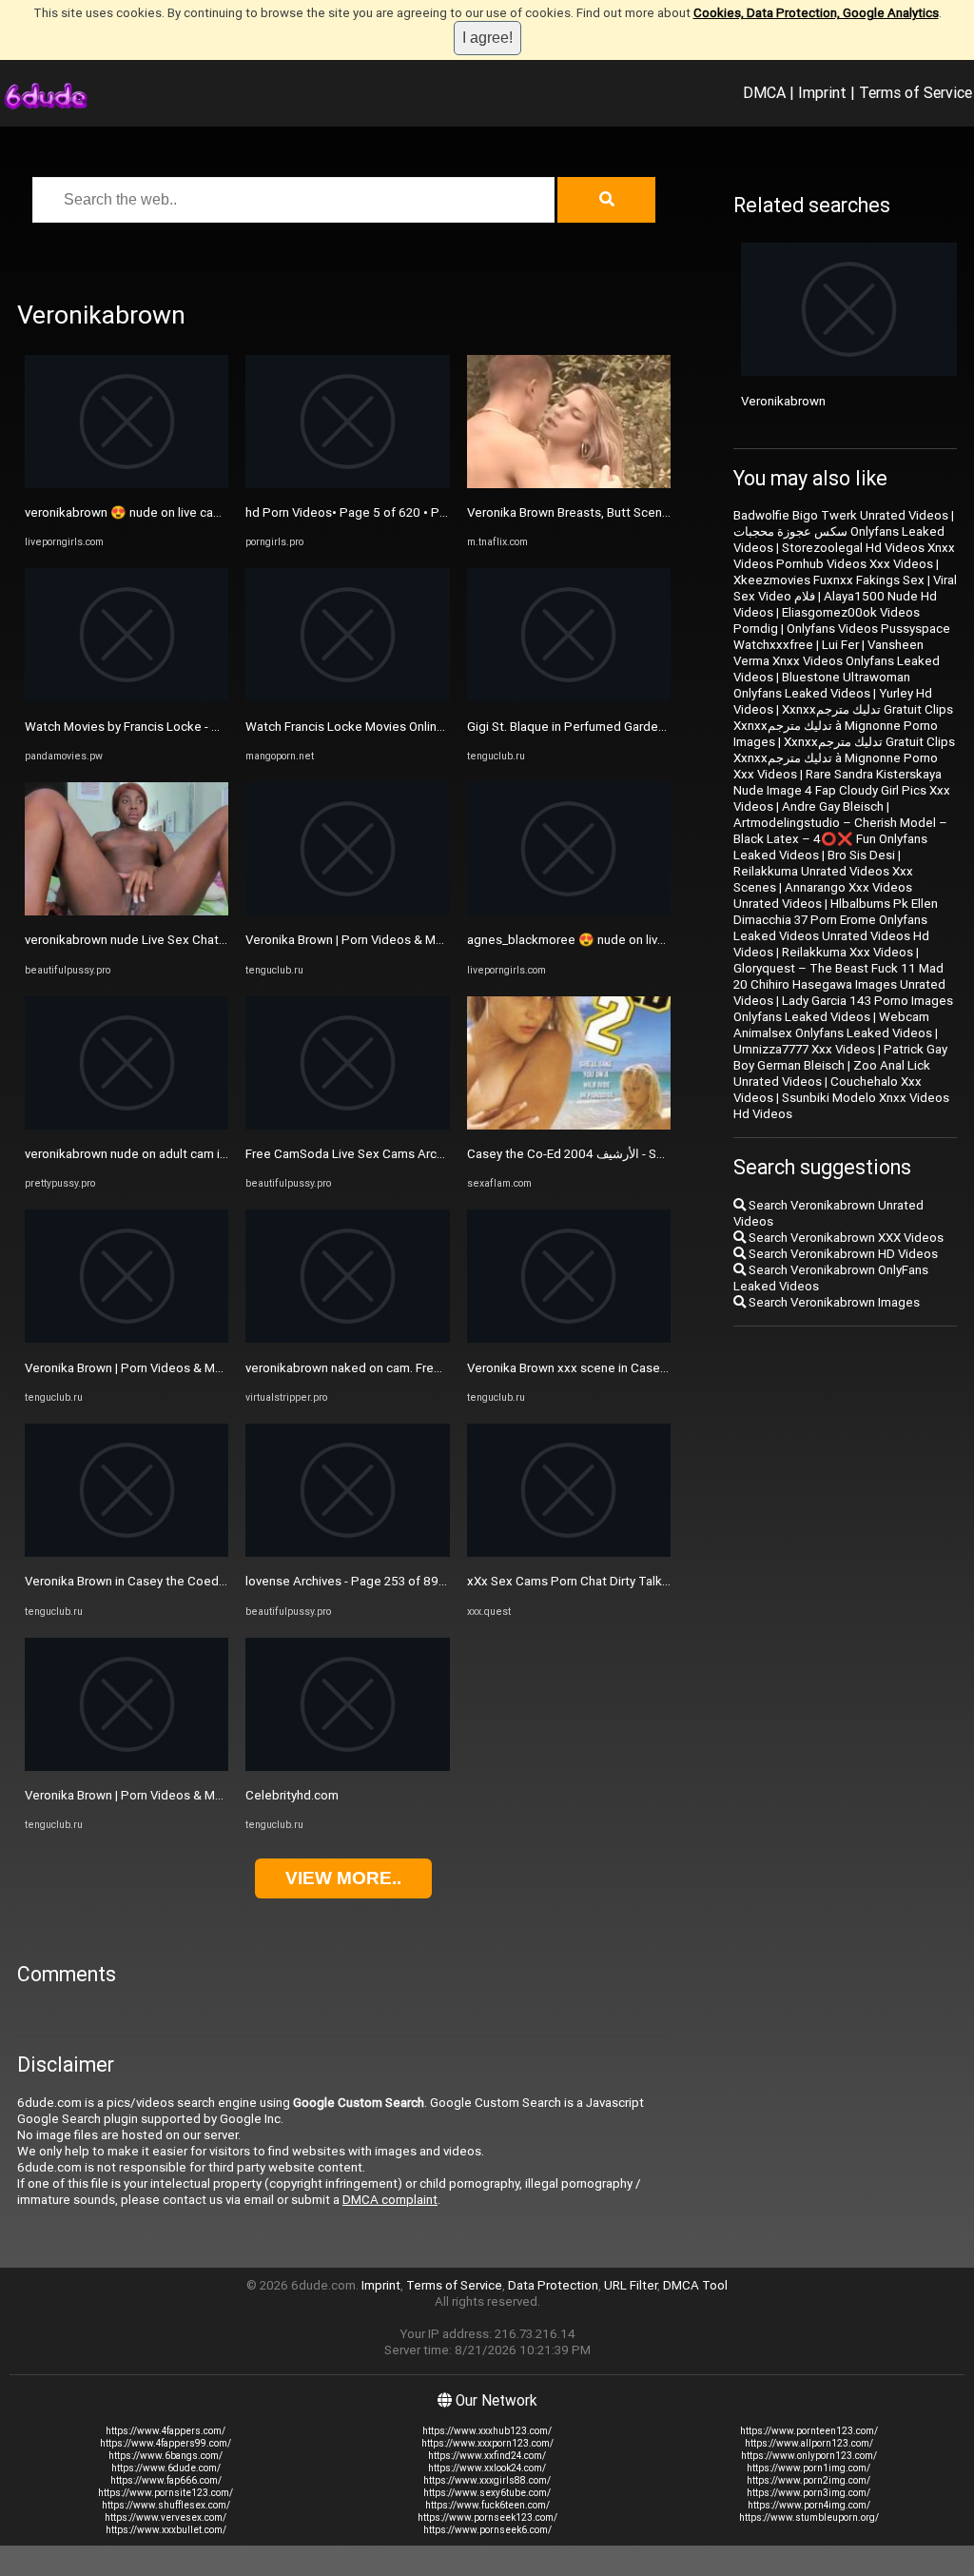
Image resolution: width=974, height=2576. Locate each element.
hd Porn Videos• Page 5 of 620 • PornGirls (364, 512)
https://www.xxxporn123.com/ (487, 2443)
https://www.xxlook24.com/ (487, 2468)
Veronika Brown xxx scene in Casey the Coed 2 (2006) (620, 1368)
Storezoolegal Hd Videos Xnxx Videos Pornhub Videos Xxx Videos (844, 556)
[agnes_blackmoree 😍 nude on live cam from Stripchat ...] (569, 911)
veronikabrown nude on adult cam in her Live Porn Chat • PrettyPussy (218, 1154)
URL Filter (631, 2285)
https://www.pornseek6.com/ (487, 2530)
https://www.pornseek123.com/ (487, 2517)
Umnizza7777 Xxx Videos (804, 1049)
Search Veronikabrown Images (833, 1302)
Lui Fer (840, 645)
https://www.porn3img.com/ (808, 2493)
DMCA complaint (390, 2200)
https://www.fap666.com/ (166, 2480)
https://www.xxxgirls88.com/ (487, 2480)
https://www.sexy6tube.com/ (487, 2493)
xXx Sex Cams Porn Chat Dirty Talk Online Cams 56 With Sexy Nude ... (662, 1581)
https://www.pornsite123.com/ (166, 2493)
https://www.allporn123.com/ (809, 2443)
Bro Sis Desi (861, 855)
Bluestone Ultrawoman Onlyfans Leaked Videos (822, 685)
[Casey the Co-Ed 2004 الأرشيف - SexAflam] (569, 1125)
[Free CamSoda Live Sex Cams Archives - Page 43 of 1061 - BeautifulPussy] (347, 1125)
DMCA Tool (695, 2285)
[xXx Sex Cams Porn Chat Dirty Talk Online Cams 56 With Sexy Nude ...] (569, 1553)
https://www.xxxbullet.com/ (166, 2530)
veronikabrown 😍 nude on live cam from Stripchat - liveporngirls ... (211, 512)
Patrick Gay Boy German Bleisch (840, 1057)
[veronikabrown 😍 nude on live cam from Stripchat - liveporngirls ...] (127, 484)
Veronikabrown (783, 401)
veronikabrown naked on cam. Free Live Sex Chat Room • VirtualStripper (447, 1368)
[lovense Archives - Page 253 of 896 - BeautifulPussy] (347, 1553)
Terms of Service (916, 92)
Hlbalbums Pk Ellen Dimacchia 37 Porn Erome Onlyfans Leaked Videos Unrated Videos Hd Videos (836, 928)
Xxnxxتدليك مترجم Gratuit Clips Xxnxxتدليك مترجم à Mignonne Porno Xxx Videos (844, 758)
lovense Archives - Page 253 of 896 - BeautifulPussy (393, 1581)
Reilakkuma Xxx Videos (847, 952)
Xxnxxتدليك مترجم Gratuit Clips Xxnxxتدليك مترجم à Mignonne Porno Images (843, 726)
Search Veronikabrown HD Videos (842, 1254)
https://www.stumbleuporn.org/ (809, 2517)
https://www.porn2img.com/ (808, 2480)
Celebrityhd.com (292, 1795)
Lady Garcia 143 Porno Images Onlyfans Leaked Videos (843, 1009)
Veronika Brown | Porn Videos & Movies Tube (151, 1368)
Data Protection (553, 2285)
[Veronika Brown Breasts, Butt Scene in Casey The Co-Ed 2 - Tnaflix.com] (569, 484)
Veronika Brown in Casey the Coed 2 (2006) (147, 1581)
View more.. (343, 1878)
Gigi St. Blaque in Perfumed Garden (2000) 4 (592, 727)
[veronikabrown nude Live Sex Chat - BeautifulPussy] (127, 911)
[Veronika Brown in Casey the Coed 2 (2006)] (127, 1553)
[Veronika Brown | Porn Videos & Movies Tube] (127, 1338)
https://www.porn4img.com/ (809, 2505)
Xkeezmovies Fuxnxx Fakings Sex (829, 580)
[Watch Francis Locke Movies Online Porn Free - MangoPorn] (347, 697)
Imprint (822, 92)
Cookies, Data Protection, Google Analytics (816, 13)
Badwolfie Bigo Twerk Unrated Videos (841, 515)
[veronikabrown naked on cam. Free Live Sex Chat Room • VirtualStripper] (347, 1338)
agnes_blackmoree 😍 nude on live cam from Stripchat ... (627, 940)
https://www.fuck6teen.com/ (487, 2505)
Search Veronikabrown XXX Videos (845, 1238)
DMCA (764, 92)
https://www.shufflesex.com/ (166, 2505)
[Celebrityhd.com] (347, 1767)
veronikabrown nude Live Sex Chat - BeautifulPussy (169, 940)
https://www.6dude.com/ (166, 2468)
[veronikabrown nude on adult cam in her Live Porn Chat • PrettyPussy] (127, 1125)
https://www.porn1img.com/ (808, 2468)
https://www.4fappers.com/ (166, 2431)
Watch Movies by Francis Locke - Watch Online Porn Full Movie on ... (214, 727)
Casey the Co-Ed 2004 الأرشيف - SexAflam (585, 1154)
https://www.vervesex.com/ (166, 2517)
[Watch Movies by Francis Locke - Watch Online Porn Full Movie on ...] (127, 697)
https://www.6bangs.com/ (166, 2456)
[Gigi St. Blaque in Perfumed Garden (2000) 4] (569, 697)
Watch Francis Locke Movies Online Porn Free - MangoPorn (411, 727)
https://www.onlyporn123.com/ (809, 2456)
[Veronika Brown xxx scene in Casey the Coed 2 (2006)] (569, 1338)
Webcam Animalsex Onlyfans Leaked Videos (833, 1025)
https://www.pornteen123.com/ (809, 2431)
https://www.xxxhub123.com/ (487, 2431)
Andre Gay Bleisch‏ (833, 806)
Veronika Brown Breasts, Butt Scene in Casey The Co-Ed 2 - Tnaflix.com (667, 512)
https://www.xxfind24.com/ (487, 2456)
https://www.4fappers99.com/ (166, 2443)
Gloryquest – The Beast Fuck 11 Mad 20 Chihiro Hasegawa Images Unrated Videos (839, 984)
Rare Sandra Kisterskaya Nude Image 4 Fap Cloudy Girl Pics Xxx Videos (842, 790)
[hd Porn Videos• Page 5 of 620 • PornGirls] (347, 484)
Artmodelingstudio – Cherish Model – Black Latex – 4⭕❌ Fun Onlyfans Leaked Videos (840, 839)
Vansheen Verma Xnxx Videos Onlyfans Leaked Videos (837, 661)
